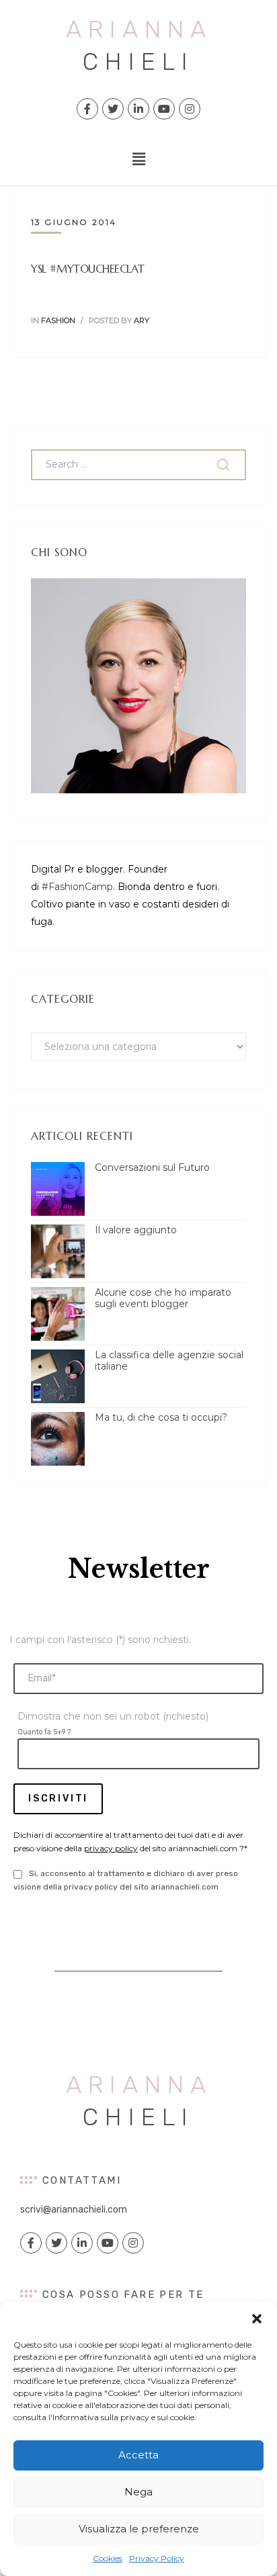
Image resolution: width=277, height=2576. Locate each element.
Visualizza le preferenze (139, 2529)
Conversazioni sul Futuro (152, 1168)
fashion (58, 320)
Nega (138, 2492)
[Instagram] (190, 109)
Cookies (108, 2558)
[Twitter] (113, 109)
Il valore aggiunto (136, 1230)
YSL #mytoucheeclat (88, 269)
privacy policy (111, 1848)
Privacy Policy (157, 2558)
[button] (257, 2319)
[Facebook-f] (87, 109)
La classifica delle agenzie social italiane (169, 1361)
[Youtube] (164, 109)
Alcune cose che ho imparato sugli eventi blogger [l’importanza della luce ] (163, 1298)
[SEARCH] (225, 465)
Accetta (138, 2455)
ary (142, 320)
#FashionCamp (77, 887)
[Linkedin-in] (138, 109)
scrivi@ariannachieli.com (74, 2210)
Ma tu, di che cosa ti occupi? (161, 1418)
